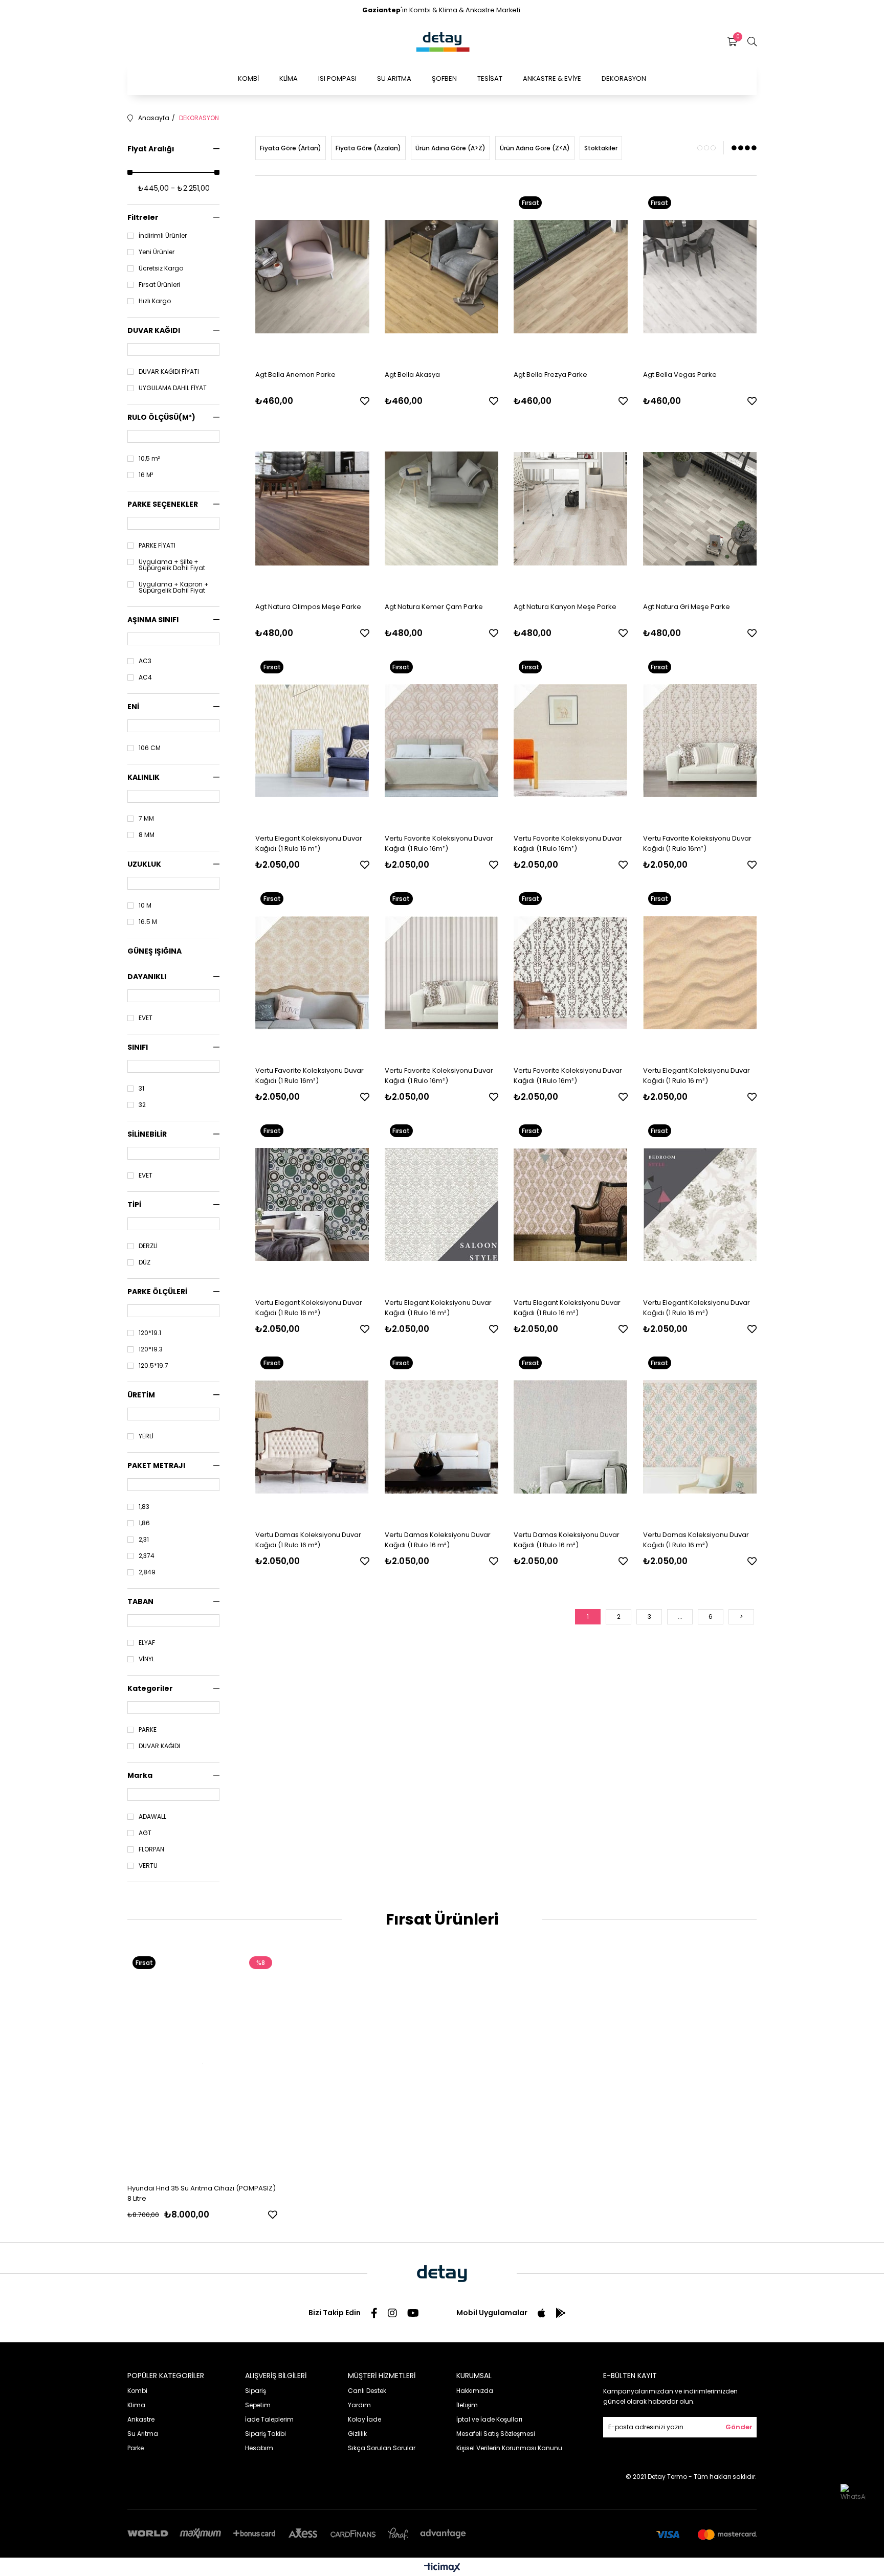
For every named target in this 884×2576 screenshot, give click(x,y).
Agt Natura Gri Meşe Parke (687, 607)
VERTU (148, 1866)
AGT (145, 1833)
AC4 (145, 677)
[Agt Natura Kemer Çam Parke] (442, 509)
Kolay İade (364, 2419)
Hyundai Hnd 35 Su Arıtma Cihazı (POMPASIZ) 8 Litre (202, 2193)
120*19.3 (151, 1349)
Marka (140, 1775)
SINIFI (138, 1047)
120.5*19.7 (153, 1366)
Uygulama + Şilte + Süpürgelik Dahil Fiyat (172, 565)
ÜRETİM (141, 1395)
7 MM (146, 819)
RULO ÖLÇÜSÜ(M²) (161, 417)
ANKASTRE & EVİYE (552, 78)
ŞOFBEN (444, 78)
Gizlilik (357, 2434)
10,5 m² (149, 459)
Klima (136, 2405)
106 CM (150, 748)
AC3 (145, 661)
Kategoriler (150, 1688)
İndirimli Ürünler (163, 236)
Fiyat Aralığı (151, 149)
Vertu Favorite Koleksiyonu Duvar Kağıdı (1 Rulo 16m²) (439, 843)
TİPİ (134, 1205)
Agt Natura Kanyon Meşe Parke (565, 607)
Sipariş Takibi (266, 2434)
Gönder (739, 2427)
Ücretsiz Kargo (161, 268)
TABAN (140, 1601)
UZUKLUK (144, 864)
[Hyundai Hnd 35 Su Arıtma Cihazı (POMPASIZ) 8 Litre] (202, 2063)
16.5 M (148, 922)
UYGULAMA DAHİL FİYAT (173, 388)
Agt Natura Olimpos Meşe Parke (308, 607)
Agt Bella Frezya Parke (550, 375)
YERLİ (146, 1436)
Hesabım (259, 2448)
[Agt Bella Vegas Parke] (700, 277)
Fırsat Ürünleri (159, 285)
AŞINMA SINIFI (153, 620)
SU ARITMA (394, 78)
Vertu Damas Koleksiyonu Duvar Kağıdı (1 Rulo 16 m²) (308, 1540)
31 (141, 1089)
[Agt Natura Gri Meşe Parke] (700, 509)
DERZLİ (148, 1246)
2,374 (147, 1556)
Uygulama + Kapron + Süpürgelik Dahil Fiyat (174, 587)
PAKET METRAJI (156, 1465)
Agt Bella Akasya (412, 375)
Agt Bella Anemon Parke (295, 375)
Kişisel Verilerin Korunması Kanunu (509, 2448)
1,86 (144, 1523)
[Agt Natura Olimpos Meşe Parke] (312, 509)
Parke (136, 2448)
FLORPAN (151, 1849)
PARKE (148, 1730)
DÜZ (145, 1262)
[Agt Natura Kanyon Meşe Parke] (571, 509)
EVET (146, 1018)
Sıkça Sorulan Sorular (382, 2448)
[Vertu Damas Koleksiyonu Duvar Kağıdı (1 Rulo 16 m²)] (312, 1437)
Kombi (137, 2391)
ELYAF (147, 1643)
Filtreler (143, 217)
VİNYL (147, 1659)
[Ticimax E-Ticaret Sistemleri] (442, 2568)
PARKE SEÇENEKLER (163, 504)
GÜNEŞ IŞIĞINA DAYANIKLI (154, 964)
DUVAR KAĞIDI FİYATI (169, 372)
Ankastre (141, 2419)
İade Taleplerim (269, 2419)
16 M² (146, 475)
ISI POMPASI (337, 78)
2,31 (144, 1540)
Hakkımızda (475, 2391)
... (680, 1617)
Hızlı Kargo (155, 301)
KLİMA (289, 78)
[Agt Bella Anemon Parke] (312, 277)
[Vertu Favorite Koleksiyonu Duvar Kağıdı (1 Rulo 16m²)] (442, 741)
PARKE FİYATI (157, 546)
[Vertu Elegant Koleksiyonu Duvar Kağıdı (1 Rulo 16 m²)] (312, 741)
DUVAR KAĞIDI (154, 330)
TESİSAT (490, 78)
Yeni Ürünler (157, 252)
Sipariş (256, 2391)
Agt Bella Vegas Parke (680, 375)
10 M (145, 906)
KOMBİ (248, 78)
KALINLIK (143, 777)
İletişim (467, 2405)
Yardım (359, 2405)
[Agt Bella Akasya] (442, 277)
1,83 (144, 1507)
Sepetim (258, 2405)
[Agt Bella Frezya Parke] (571, 277)
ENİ (133, 707)
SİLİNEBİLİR (147, 1134)
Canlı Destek (367, 2391)
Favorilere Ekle (365, 401)
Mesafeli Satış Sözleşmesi (496, 2434)
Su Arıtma (143, 2434)
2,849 (147, 1572)
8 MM (147, 835)
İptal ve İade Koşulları (489, 2419)
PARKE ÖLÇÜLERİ (157, 1292)
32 (142, 1105)
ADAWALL (152, 1817)
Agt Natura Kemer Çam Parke (434, 607)
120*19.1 (150, 1333)
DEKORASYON (624, 78)
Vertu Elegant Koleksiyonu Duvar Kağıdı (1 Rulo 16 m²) (309, 843)
